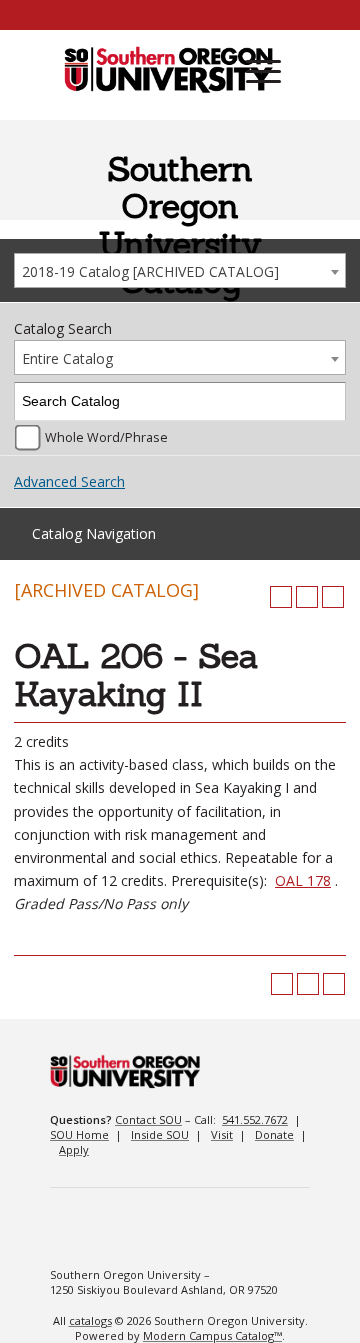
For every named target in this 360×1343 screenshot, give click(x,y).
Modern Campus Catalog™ (212, 1335)
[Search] (327, 401)
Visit (222, 1134)
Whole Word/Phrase (106, 437)
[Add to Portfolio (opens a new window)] (281, 597)
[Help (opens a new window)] (333, 597)
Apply (74, 1149)
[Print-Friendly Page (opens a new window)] (307, 597)
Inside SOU (160, 1134)
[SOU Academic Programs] (168, 71)
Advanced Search (69, 481)
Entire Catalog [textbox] (67, 358)
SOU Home (79, 1134)
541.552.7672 (255, 1119)
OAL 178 (303, 880)
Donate (274, 1134)
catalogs (90, 1320)
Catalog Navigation (94, 533)
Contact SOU (148, 1119)
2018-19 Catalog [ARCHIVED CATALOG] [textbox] (150, 271)
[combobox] (180, 270)
